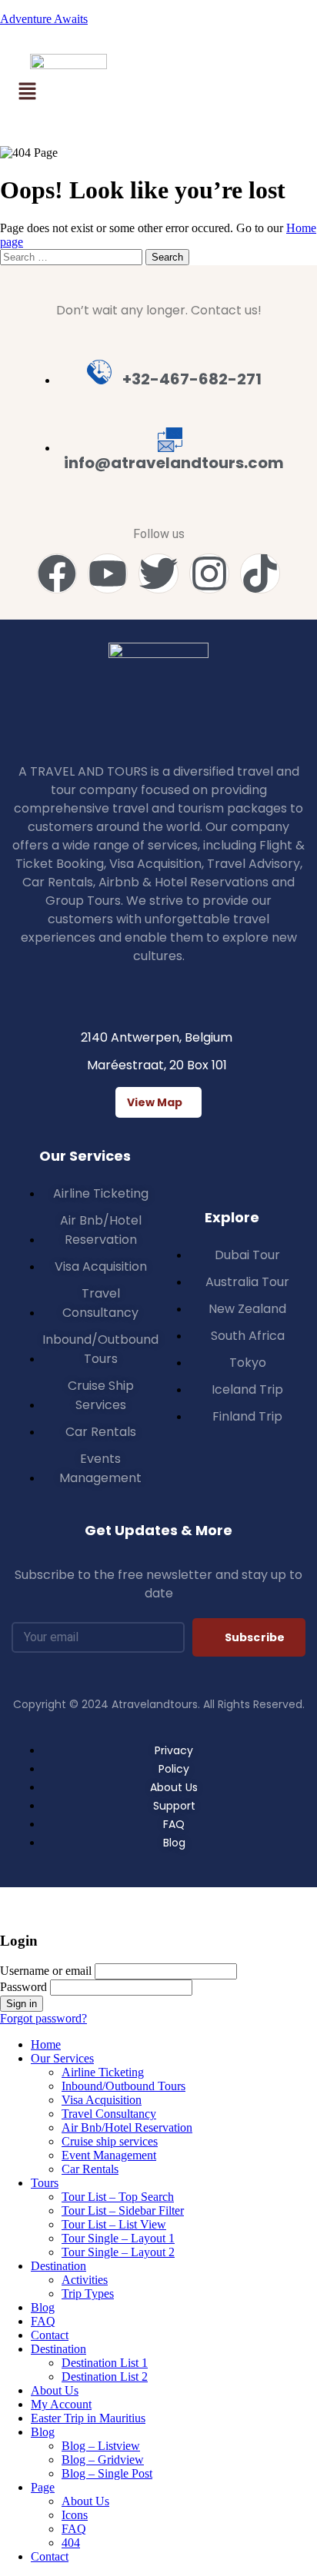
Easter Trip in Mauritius (88, 2418)
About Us (55, 2390)
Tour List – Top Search (118, 2197)
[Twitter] (158, 573)
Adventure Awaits (44, 19)
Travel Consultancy (109, 2114)
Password (23, 1987)
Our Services (62, 2058)
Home (46, 2044)
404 (71, 2543)
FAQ (43, 2321)
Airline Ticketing (103, 2072)
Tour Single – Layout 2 (118, 2252)
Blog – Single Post (107, 2473)
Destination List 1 (105, 2363)
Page (43, 2487)
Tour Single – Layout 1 (118, 2238)
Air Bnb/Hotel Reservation (127, 2127)
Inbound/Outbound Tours (123, 2086)
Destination (58, 2266)
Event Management (109, 2155)
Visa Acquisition (102, 2100)
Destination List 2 (105, 2377)
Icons (75, 2515)
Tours (45, 2183)
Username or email (46, 1971)
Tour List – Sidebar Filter (123, 2210)
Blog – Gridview (103, 2460)
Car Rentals (90, 2169)
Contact (50, 2335)
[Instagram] (209, 573)
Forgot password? (43, 2018)
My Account (61, 2404)
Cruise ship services (110, 2141)
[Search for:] (73, 256)
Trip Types (88, 2293)
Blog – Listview (101, 2446)
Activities (85, 2280)
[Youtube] (108, 573)
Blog (43, 2307)
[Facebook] (57, 573)
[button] (27, 92)
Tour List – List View (114, 2224)
